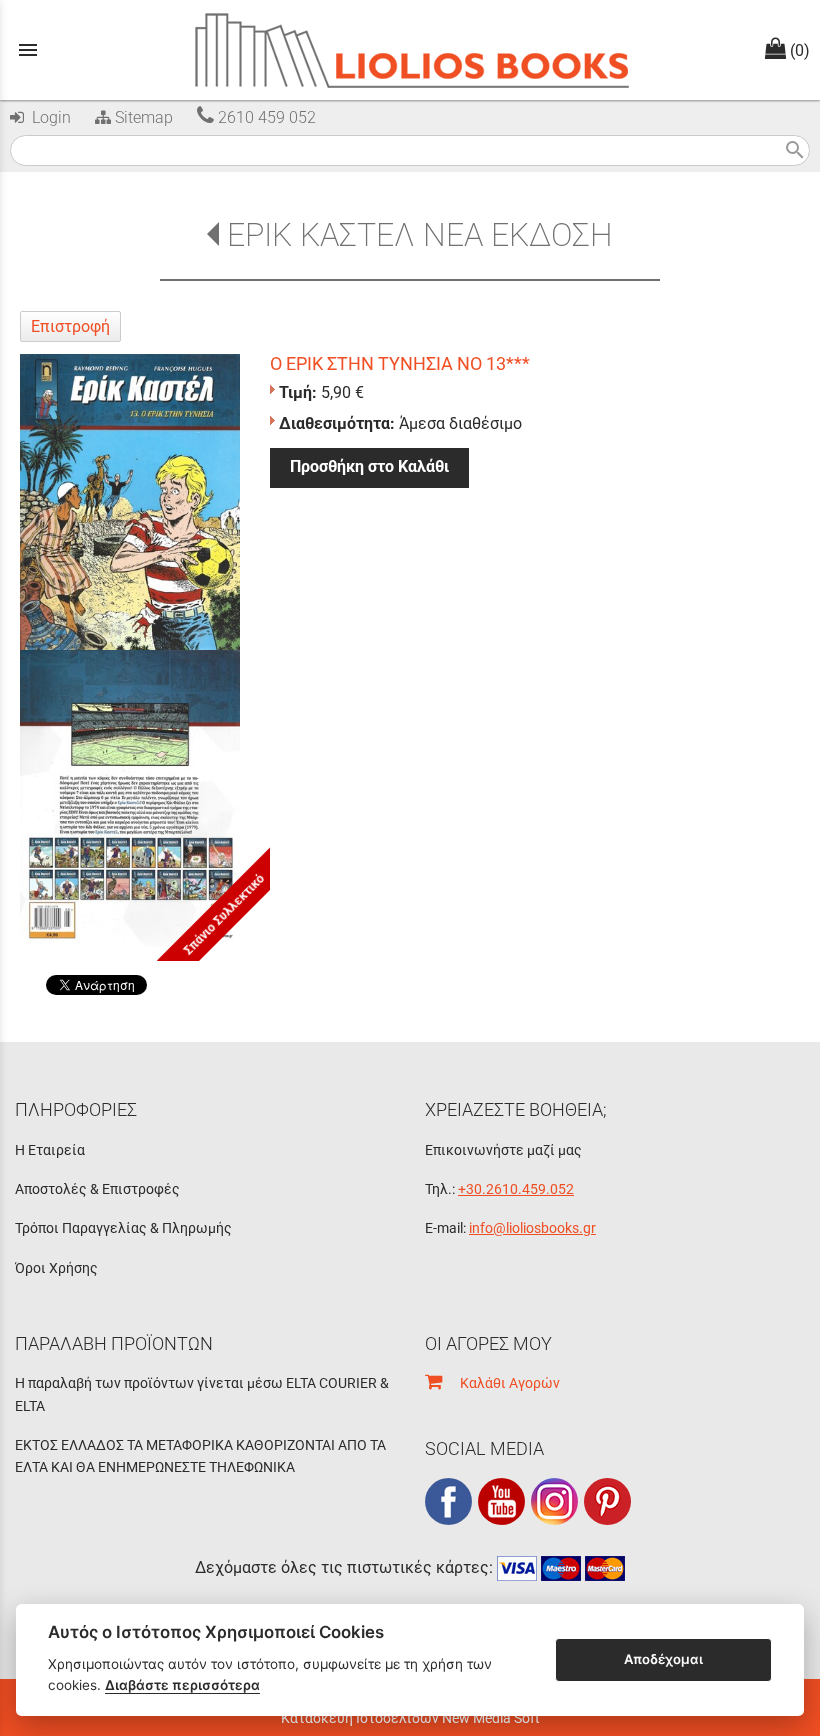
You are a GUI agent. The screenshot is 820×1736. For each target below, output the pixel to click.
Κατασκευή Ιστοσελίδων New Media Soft (410, 1718)
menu (28, 50)
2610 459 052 (265, 117)
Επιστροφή (70, 326)
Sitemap (142, 117)
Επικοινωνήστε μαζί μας (503, 1150)
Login (47, 117)
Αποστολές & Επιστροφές (97, 1189)
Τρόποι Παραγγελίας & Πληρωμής (123, 1228)
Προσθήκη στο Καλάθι (369, 466)
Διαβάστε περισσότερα (182, 1685)
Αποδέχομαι (663, 1659)
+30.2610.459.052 (516, 1189)
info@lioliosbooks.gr (532, 1228)
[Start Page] (410, 50)
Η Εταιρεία (50, 1150)
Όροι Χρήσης (56, 1268)
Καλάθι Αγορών (501, 1383)
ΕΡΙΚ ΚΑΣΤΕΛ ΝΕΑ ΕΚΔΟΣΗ (419, 235)
